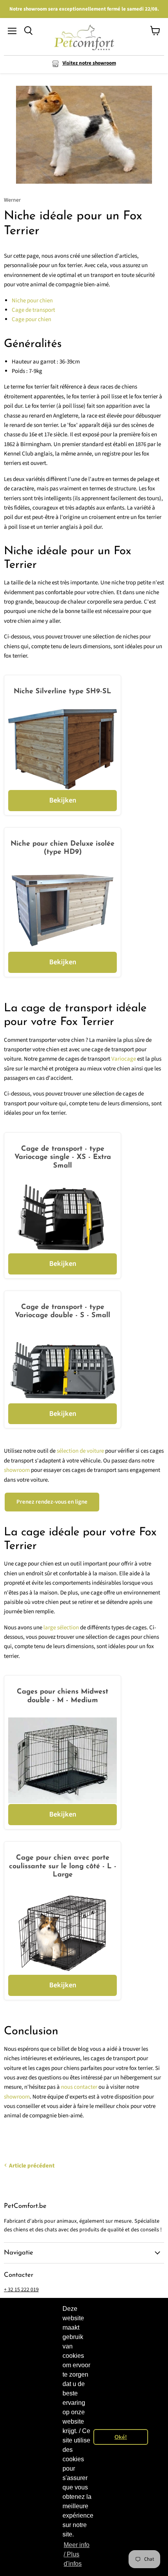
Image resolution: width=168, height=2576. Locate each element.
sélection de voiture (80, 1451)
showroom (17, 1470)
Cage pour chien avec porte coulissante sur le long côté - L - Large (63, 1866)
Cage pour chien (31, 319)
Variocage (124, 1059)
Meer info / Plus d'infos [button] (77, 2554)
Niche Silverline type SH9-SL (63, 692)
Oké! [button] (121, 2437)
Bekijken (63, 800)
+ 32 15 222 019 (21, 2290)
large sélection (61, 1628)
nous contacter (79, 2087)
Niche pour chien (32, 301)
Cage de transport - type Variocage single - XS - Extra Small (63, 1158)
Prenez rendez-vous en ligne (52, 1502)
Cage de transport (33, 310)
